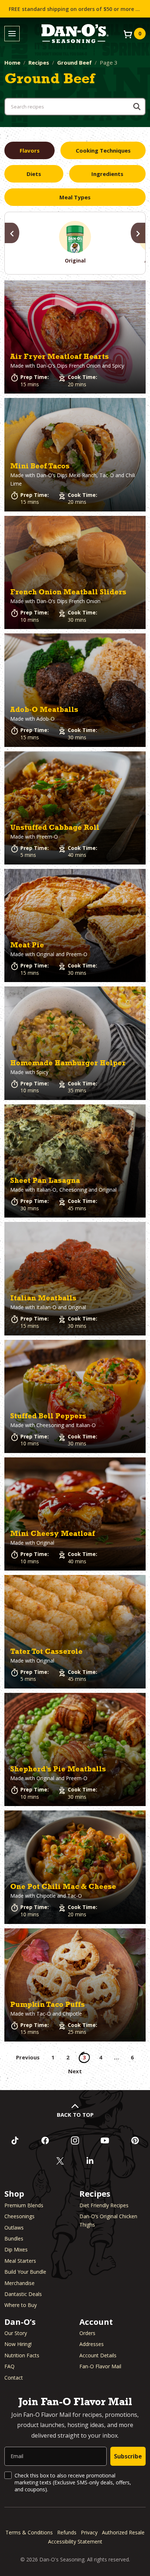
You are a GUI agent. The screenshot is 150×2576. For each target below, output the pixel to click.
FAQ (9, 2366)
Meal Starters (20, 2261)
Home (12, 62)
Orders (87, 2333)
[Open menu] (12, 34)
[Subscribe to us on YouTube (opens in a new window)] (105, 2140)
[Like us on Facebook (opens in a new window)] (45, 2140)
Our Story (16, 2333)
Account (96, 2322)
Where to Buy (21, 2305)
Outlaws (14, 2228)
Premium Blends (24, 2205)
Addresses (92, 2344)
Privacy (89, 2532)
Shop (14, 2193)
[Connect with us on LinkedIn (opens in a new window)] (90, 2161)
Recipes (39, 62)
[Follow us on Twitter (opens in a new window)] (60, 2161)
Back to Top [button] (75, 2115)
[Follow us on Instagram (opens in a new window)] (75, 2140)
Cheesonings (19, 2216)
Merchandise (19, 2283)
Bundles (14, 2238)
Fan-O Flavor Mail (100, 2366)
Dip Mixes (16, 2249)
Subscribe (128, 2456)
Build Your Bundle (25, 2272)
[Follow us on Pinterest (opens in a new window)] (135, 2140)
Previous (28, 2057)
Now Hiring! (18, 2344)
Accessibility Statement (75, 2541)
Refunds (67, 2532)
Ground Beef (74, 62)
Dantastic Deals (23, 2294)
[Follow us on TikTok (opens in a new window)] (15, 2140)
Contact (14, 2378)
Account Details (98, 2355)
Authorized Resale (123, 2532)
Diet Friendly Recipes (104, 2205)
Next (75, 2071)
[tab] (29, 150)
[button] (75, 337)
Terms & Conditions (29, 2532)
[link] (75, 337)
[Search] (137, 107)
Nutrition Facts (22, 2355)
